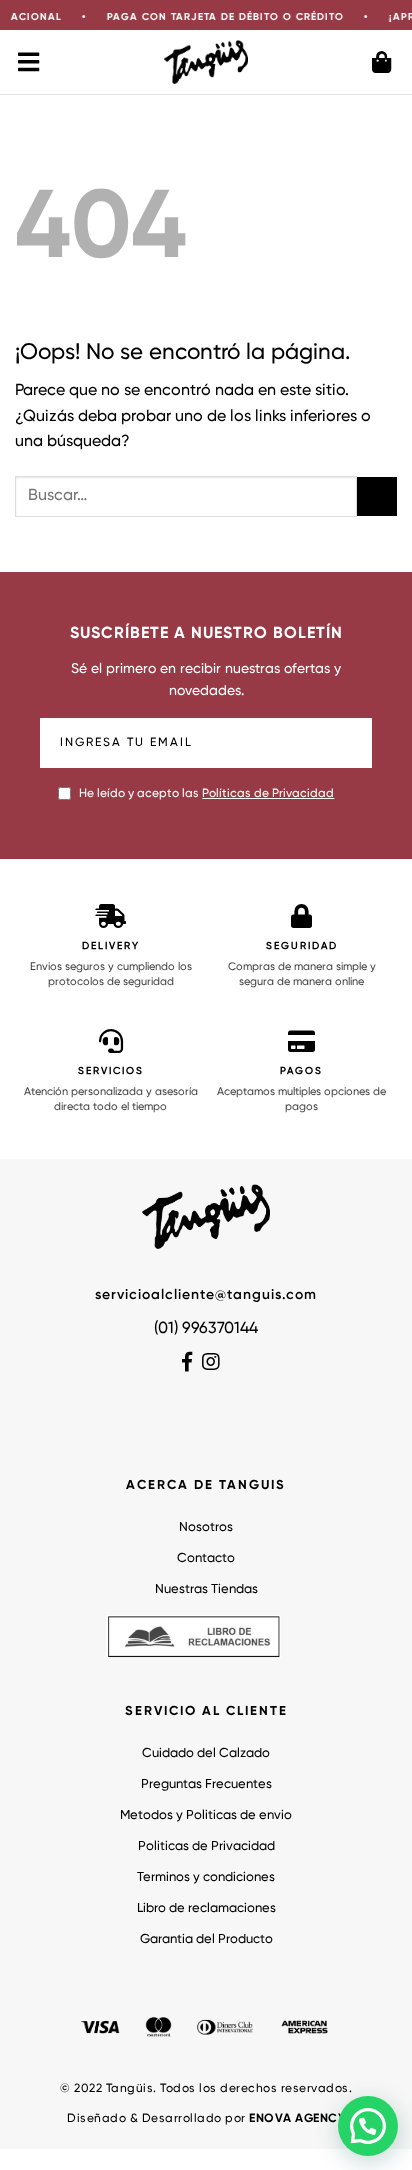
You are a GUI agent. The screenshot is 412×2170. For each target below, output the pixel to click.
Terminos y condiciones (206, 1877)
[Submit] (377, 496)
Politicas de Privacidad (206, 1846)
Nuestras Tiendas (206, 1589)
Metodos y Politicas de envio (206, 1815)
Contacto (206, 1558)
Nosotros (206, 1527)
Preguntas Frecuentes (206, 1784)
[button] (368, 2126)
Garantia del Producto (206, 1939)
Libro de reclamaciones (206, 1908)
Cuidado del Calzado (206, 1753)
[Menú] (30, 62)
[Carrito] (382, 62)
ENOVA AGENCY (297, 2119)
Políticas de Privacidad (268, 794)
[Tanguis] (206, 61)
